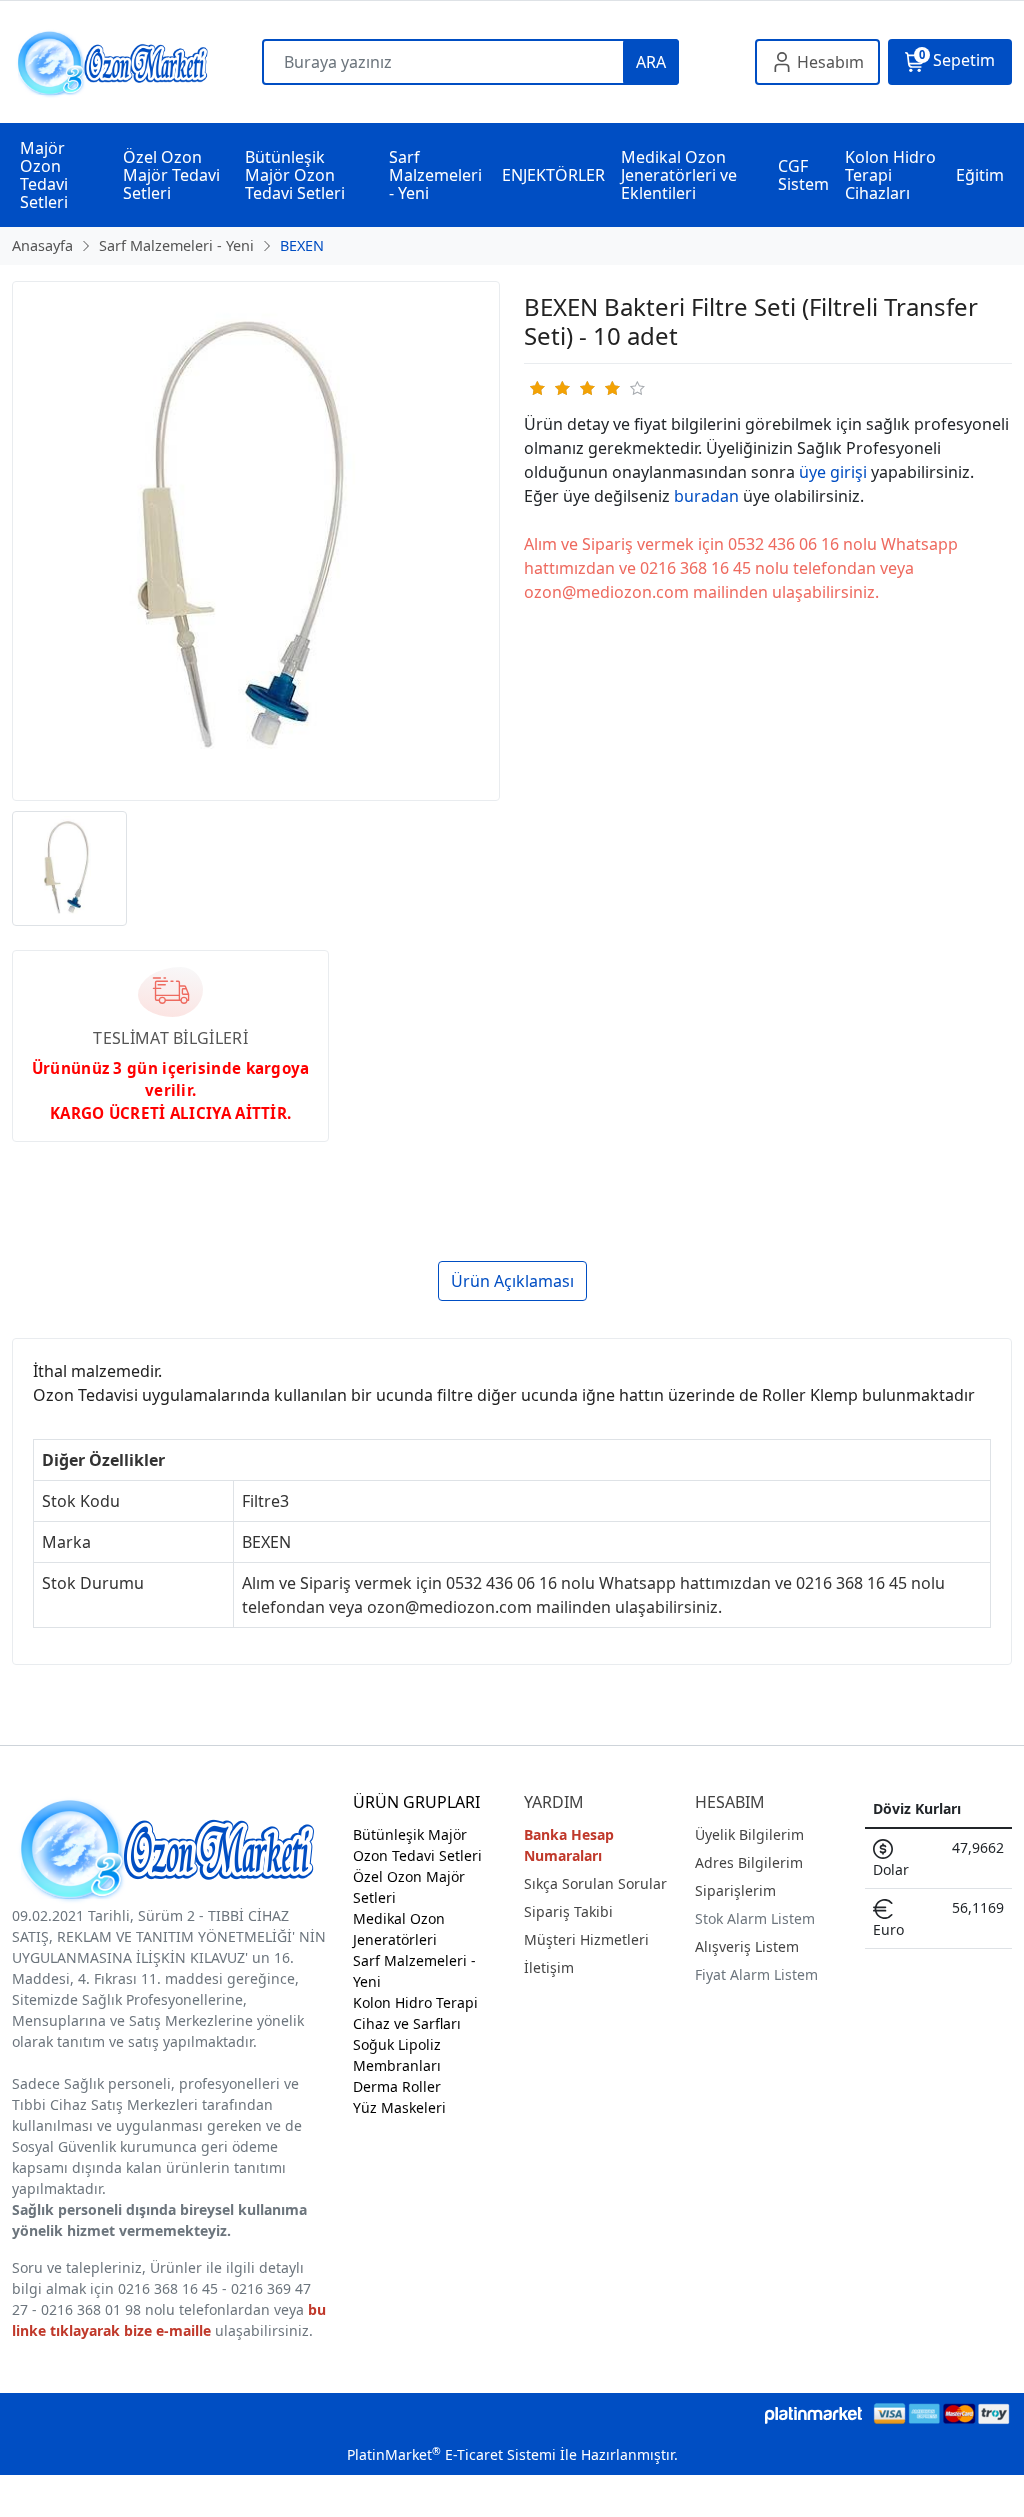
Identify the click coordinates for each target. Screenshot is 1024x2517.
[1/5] (536, 388)
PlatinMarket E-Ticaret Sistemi (451, 2454)
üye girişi (833, 472)
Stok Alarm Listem (755, 1918)
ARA (651, 62)
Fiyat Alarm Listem (756, 1974)
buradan (706, 496)
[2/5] (549, 388)
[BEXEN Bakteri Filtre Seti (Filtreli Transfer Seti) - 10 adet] (256, 541)
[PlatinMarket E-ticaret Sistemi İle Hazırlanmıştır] (813, 2413)
